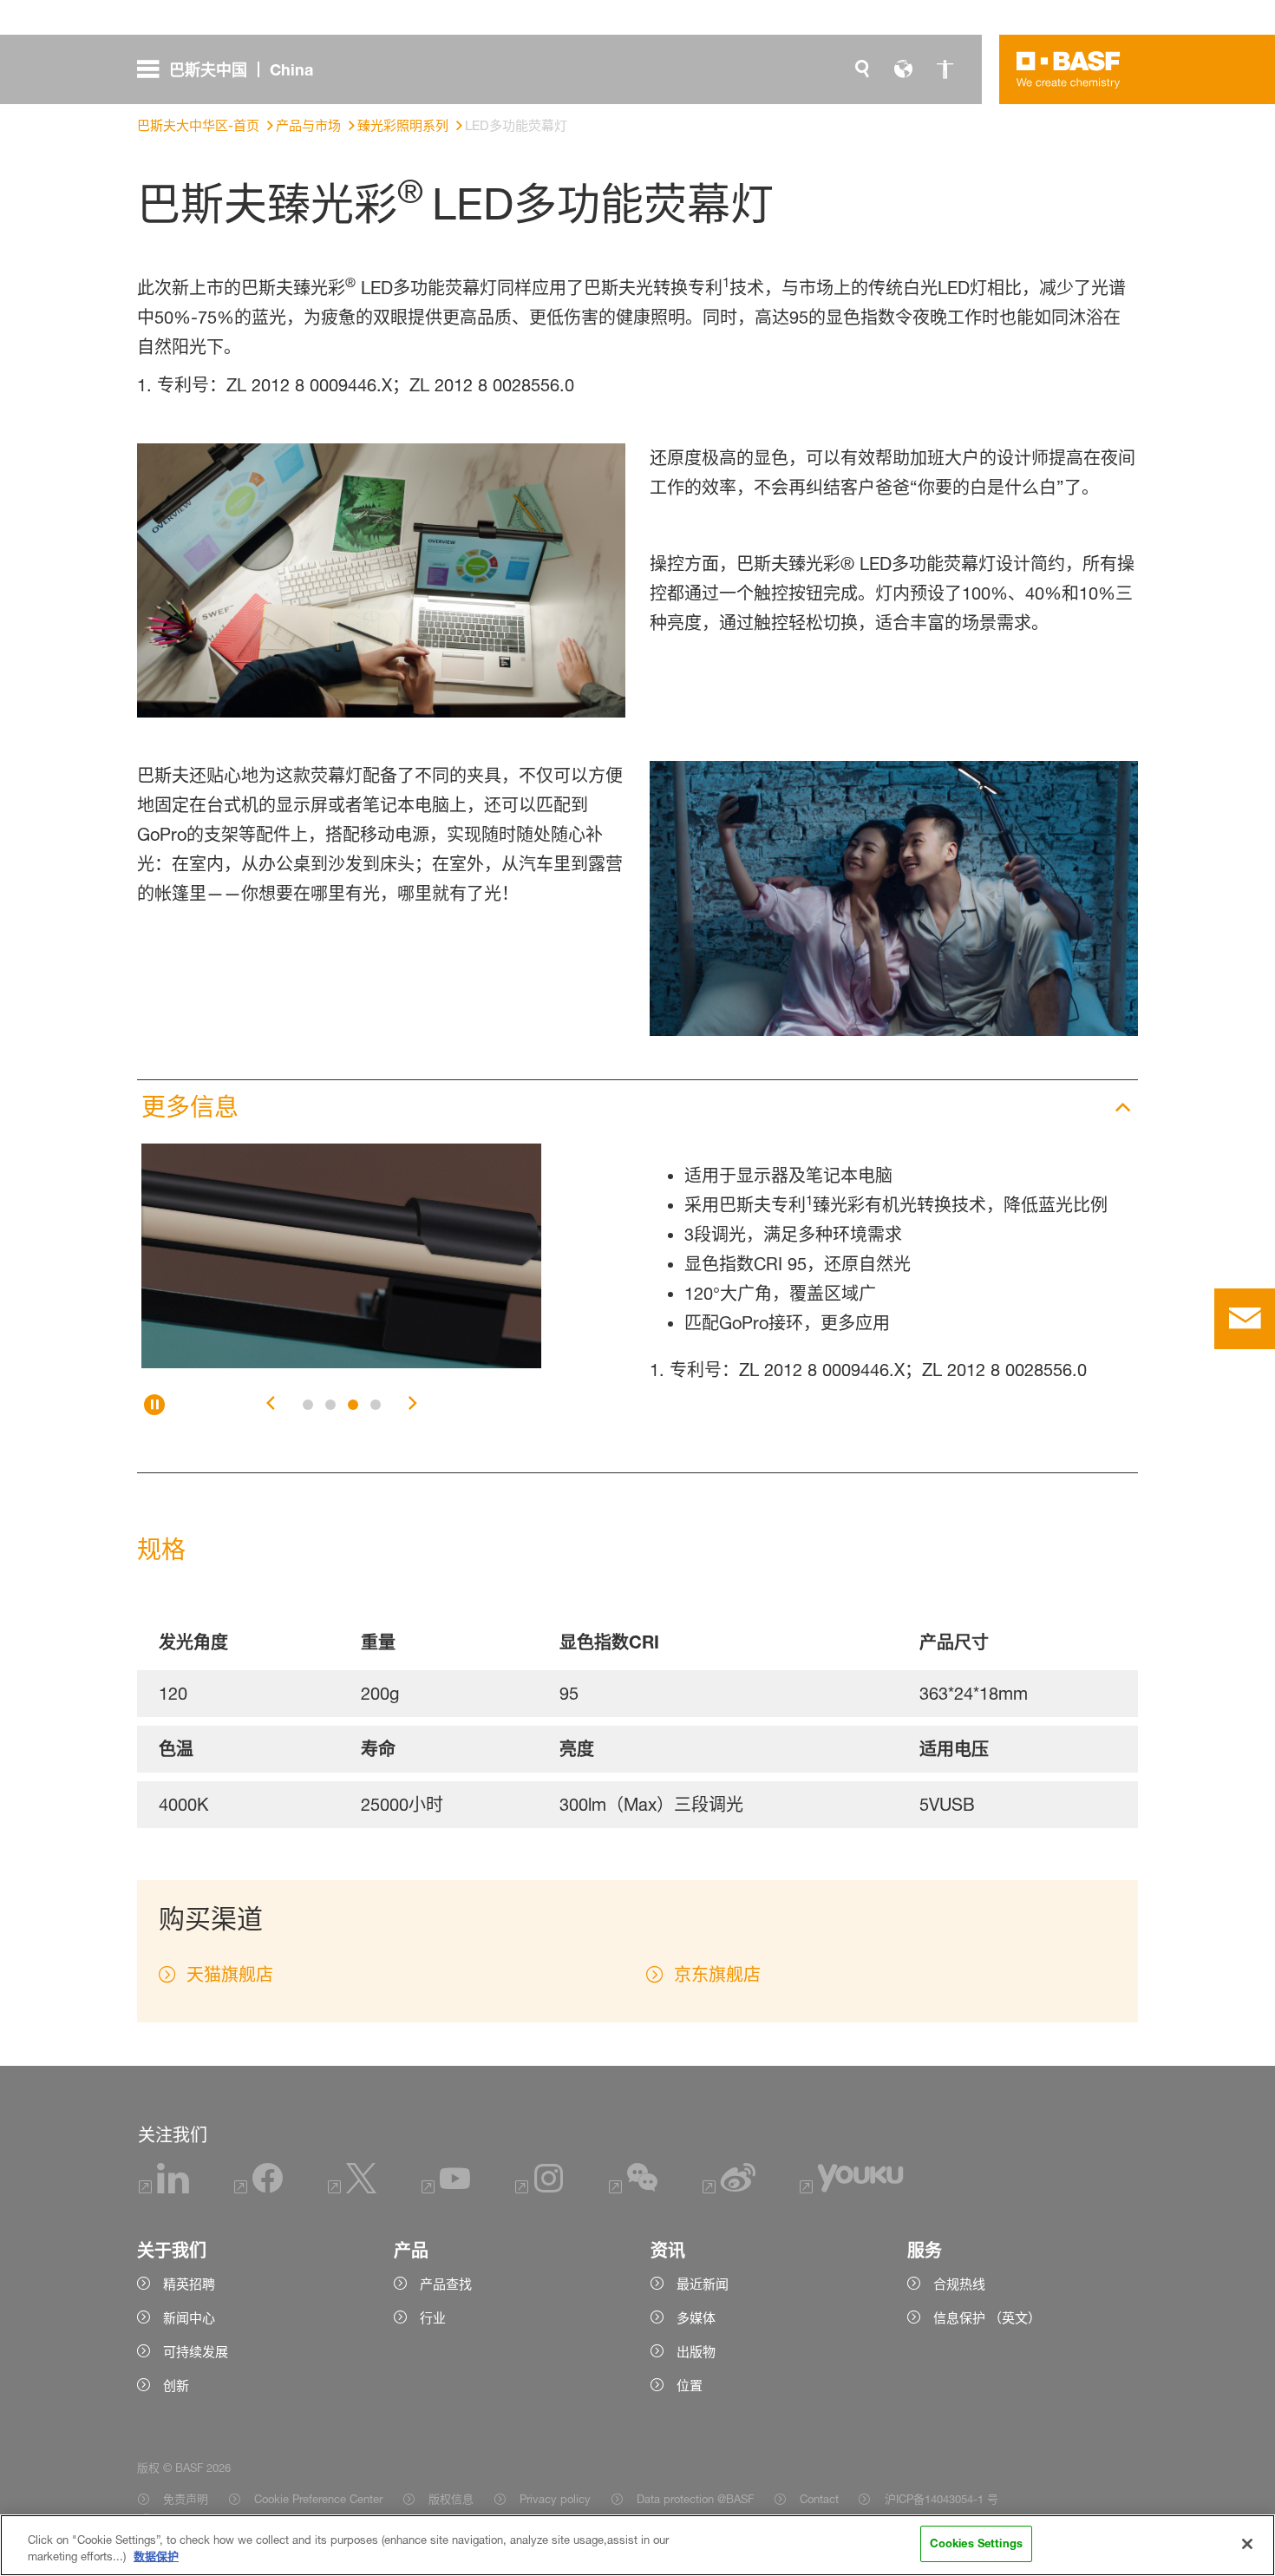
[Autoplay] (154, 1405)
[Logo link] (1069, 69)
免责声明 (186, 2499)
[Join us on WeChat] (633, 2189)
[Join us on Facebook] (258, 2189)
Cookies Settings (976, 2543)
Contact (819, 2499)
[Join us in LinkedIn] (164, 2189)
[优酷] (852, 2189)
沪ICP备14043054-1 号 (941, 2499)
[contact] (1245, 1319)
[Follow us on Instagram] (539, 2189)
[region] (637, 2545)
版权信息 (451, 2499)
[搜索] (862, 69)
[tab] (308, 1405)
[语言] (904, 69)
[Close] (1247, 2544)
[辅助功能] (945, 69)
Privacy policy (555, 2499)
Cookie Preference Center (318, 2499)
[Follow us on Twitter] (352, 2189)
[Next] (413, 1405)
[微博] (729, 2189)
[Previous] (271, 1405)
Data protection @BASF (695, 2499)
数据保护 (156, 2557)
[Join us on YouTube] (446, 2189)
